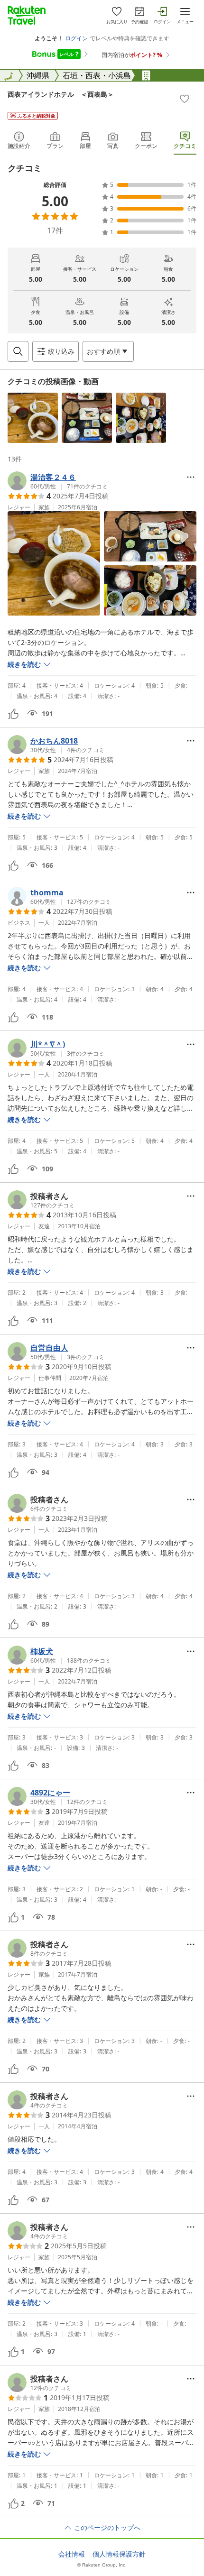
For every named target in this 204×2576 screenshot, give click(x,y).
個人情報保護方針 (119, 2554)
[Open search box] (18, 351)
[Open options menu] (191, 477)
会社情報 (72, 2554)
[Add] (185, 99)
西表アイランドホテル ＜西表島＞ (61, 94)
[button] (33, 418)
